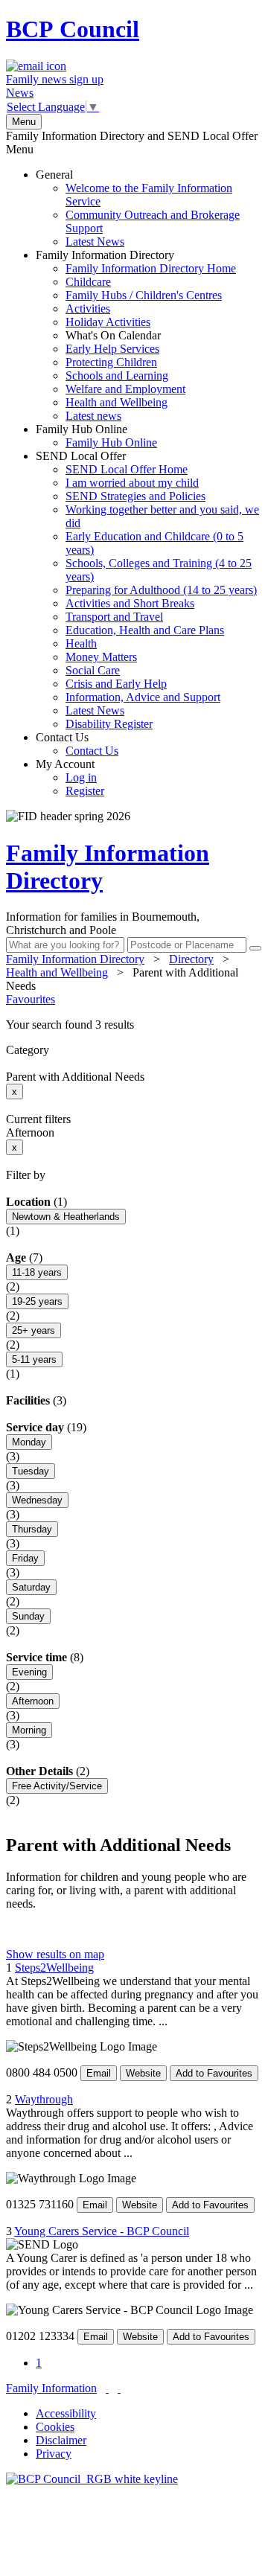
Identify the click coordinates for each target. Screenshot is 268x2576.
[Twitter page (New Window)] (107, 2388)
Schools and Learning (117, 375)
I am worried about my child (132, 483)
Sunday (28, 1616)
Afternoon (33, 1701)
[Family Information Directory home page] (92, 2479)
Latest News (95, 242)
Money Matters (101, 657)
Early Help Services (112, 349)
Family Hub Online (96, 436)
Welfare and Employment (125, 389)
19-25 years (37, 1301)
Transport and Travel (114, 617)
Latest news (93, 416)
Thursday (32, 1529)
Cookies (55, 2427)
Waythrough (44, 2099)
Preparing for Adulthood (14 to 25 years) (161, 590)
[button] (134, 1025)
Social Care (93, 670)
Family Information (51, 2388)
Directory (191, 959)
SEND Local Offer (147, 590)
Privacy (54, 2454)
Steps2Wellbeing (54, 1968)
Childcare (88, 282)
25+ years (33, 1330)
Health (81, 643)
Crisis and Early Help (116, 684)
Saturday (31, 1587)
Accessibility (66, 2413)
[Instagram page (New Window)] (119, 2388)
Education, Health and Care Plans (145, 630)
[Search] (255, 948)
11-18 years (37, 1272)
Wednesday (37, 1500)
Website (143, 2073)
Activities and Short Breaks (130, 603)
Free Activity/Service (57, 1786)
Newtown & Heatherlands (66, 1217)
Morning (29, 1730)
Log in (81, 777)
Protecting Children (111, 362)
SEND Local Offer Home (127, 469)
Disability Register (109, 724)
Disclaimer (61, 2440)
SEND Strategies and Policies (135, 496)
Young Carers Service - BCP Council (102, 2231)
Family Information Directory (136, 335)
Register (85, 791)
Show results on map (55, 1954)
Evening (29, 1672)
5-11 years (34, 1359)
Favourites (31, 999)
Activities (88, 309)
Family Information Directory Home (151, 268)
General (138, 208)
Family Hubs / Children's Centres (144, 295)
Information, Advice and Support (143, 697)
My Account (70, 777)
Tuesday (31, 1471)
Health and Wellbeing (117, 402)
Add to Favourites (214, 2073)
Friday (25, 1558)
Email (99, 2073)
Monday (29, 1442)
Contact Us (77, 744)
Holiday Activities (108, 322)
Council (73, 29)
